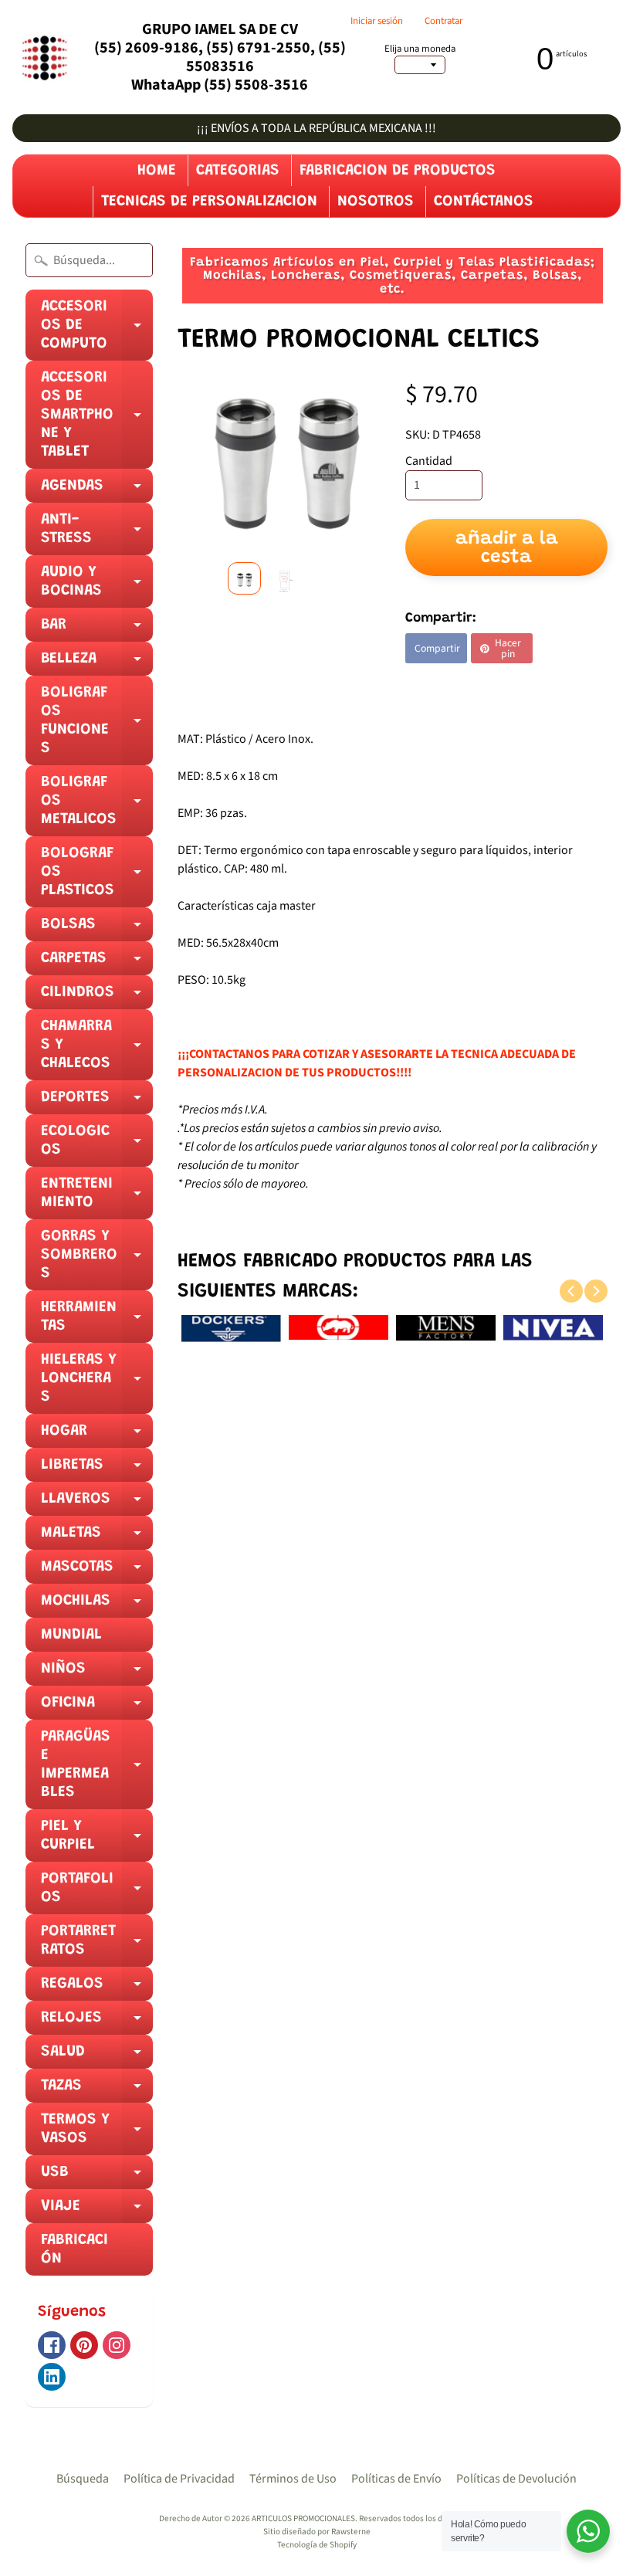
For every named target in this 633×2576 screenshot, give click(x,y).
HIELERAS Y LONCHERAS (97, 1383)
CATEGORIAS (238, 171)
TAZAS (97, 2090)
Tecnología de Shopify (317, 2545)
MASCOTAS (97, 1571)
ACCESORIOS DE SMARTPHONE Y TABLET (97, 419)
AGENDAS (97, 490)
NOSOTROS (376, 202)
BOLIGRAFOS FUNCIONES (97, 725)
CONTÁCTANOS (484, 202)
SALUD (97, 2056)
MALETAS (97, 1537)
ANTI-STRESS (97, 534)
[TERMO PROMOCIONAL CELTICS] (244, 578)
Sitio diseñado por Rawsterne (317, 2532)
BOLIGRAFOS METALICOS (97, 805)
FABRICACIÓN (74, 2249)
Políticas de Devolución (516, 2479)
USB (97, 2177)
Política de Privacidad (179, 2479)
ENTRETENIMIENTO (97, 1198)
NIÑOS (97, 1673)
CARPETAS (97, 963)
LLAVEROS (97, 1503)
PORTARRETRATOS (97, 1945)
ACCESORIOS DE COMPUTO (97, 330)
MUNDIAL (71, 1635)
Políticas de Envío (396, 2479)
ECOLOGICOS (97, 1145)
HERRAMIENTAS (97, 1321)
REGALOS (97, 1988)
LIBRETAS (97, 1469)
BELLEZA (97, 663)
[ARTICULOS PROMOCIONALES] (43, 58)
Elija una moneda (420, 49)
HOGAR (97, 1435)
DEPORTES (97, 1102)
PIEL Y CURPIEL (97, 1840)
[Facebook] (52, 2345)
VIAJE (97, 2211)
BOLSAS (97, 929)
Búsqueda (83, 2479)
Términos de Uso (293, 2479)
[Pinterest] (84, 2345)
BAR (97, 629)
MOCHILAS (97, 1605)
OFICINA (97, 1707)
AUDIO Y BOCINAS (97, 586)
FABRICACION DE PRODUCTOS (398, 171)
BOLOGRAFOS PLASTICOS (97, 876)
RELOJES (97, 2022)
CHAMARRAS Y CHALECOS (97, 1049)
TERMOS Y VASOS (97, 2134)
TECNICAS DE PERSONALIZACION (209, 202)
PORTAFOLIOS (97, 1893)
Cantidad (429, 461)
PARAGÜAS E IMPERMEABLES (97, 1769)
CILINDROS (97, 997)
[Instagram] (117, 2345)
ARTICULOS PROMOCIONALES (303, 2518)
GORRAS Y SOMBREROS (97, 1259)
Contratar (443, 21)
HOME (157, 171)
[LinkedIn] (52, 2377)
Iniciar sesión (377, 21)
